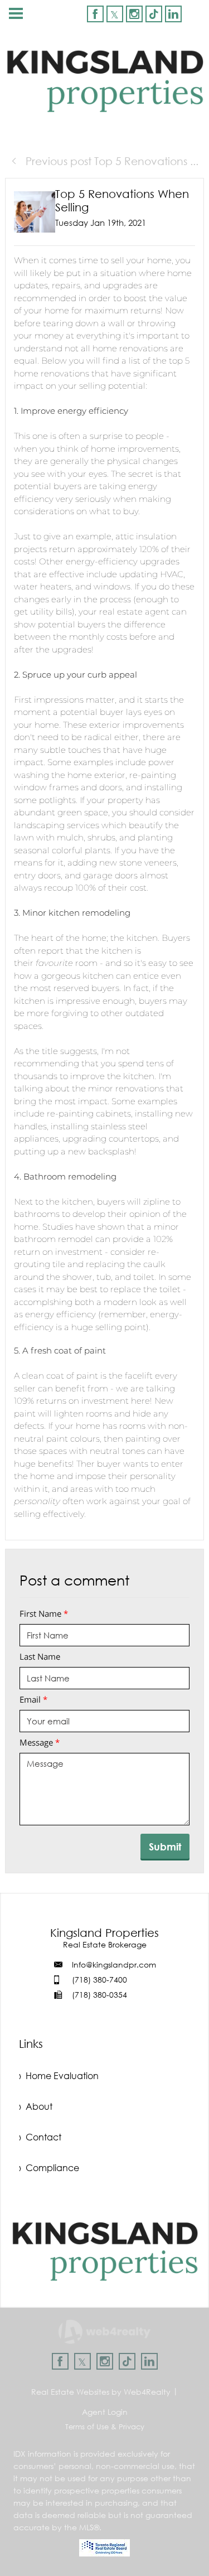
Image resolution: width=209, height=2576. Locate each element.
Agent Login (105, 2412)
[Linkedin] (173, 14)
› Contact (40, 2137)
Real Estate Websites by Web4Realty (101, 2392)
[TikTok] (154, 14)
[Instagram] (134, 14)
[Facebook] (95, 14)
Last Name (40, 1656)
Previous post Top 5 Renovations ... (111, 161)
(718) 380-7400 (99, 1980)
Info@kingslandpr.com (114, 1964)
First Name (44, 1613)
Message (40, 1742)
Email (33, 1699)
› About (36, 2106)
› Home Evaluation (59, 2076)
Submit (165, 1847)
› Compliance (49, 2168)
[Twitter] (115, 14)
